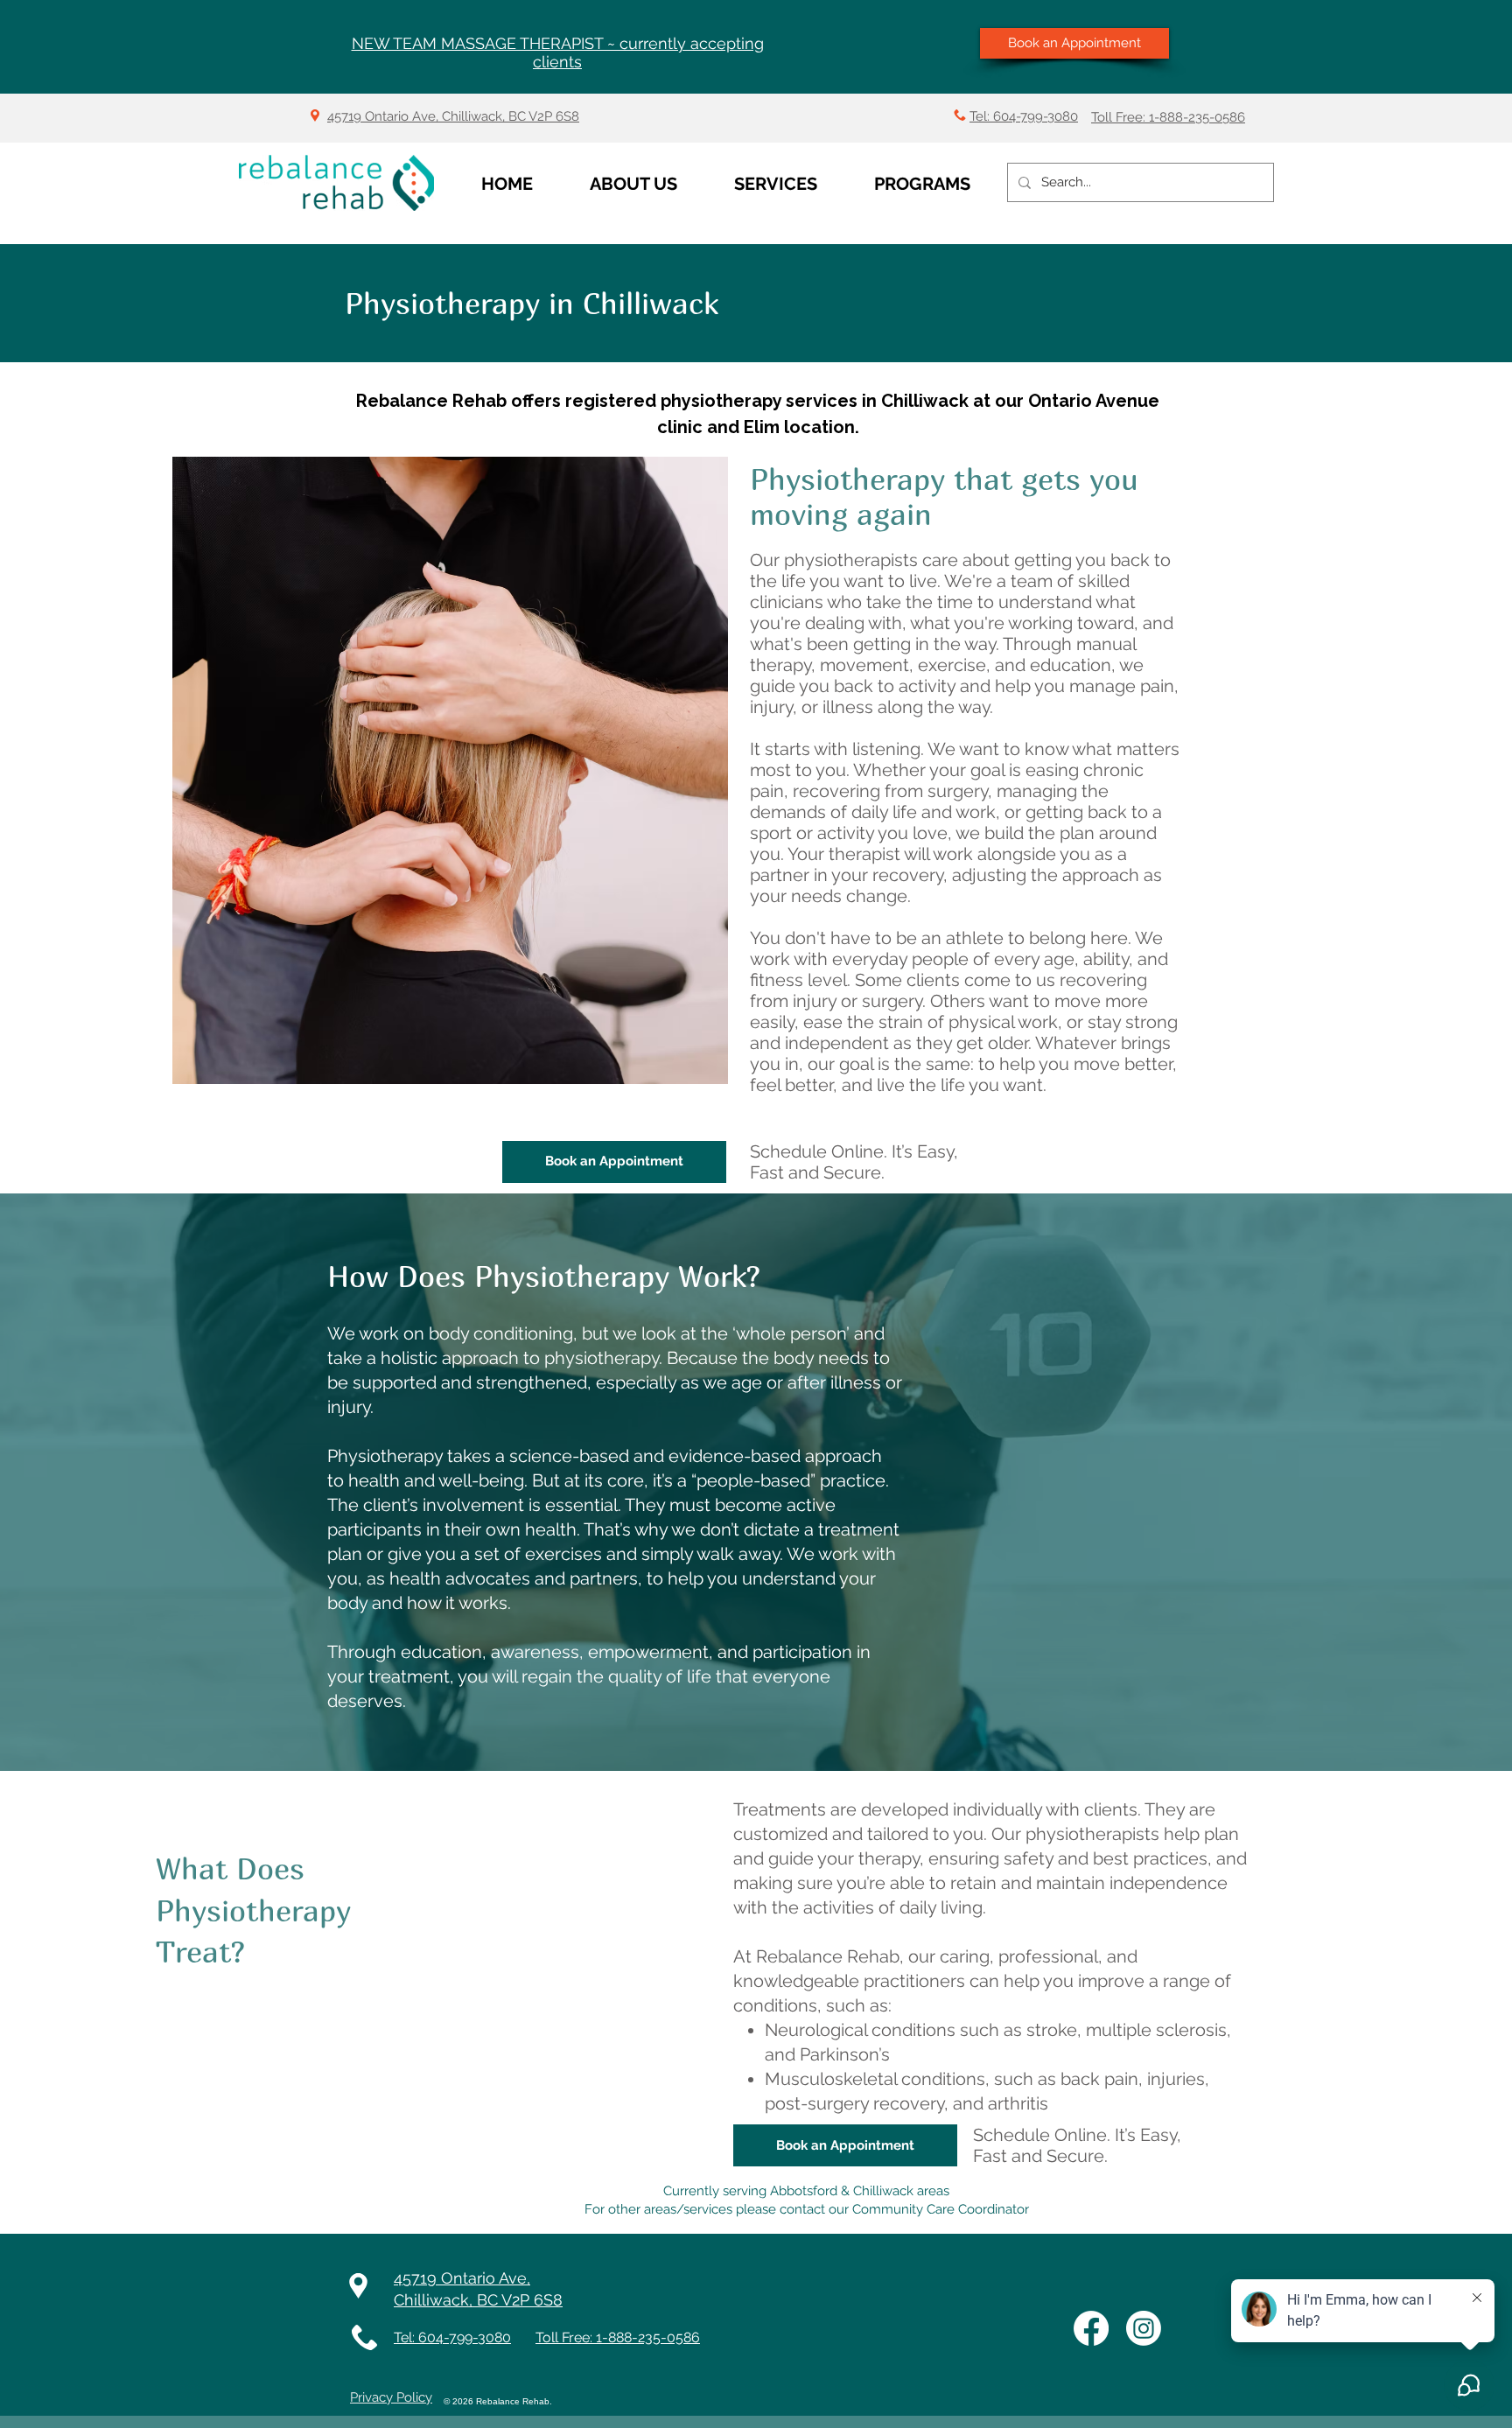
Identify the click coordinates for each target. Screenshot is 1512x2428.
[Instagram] (1144, 2328)
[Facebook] (1091, 2328)
